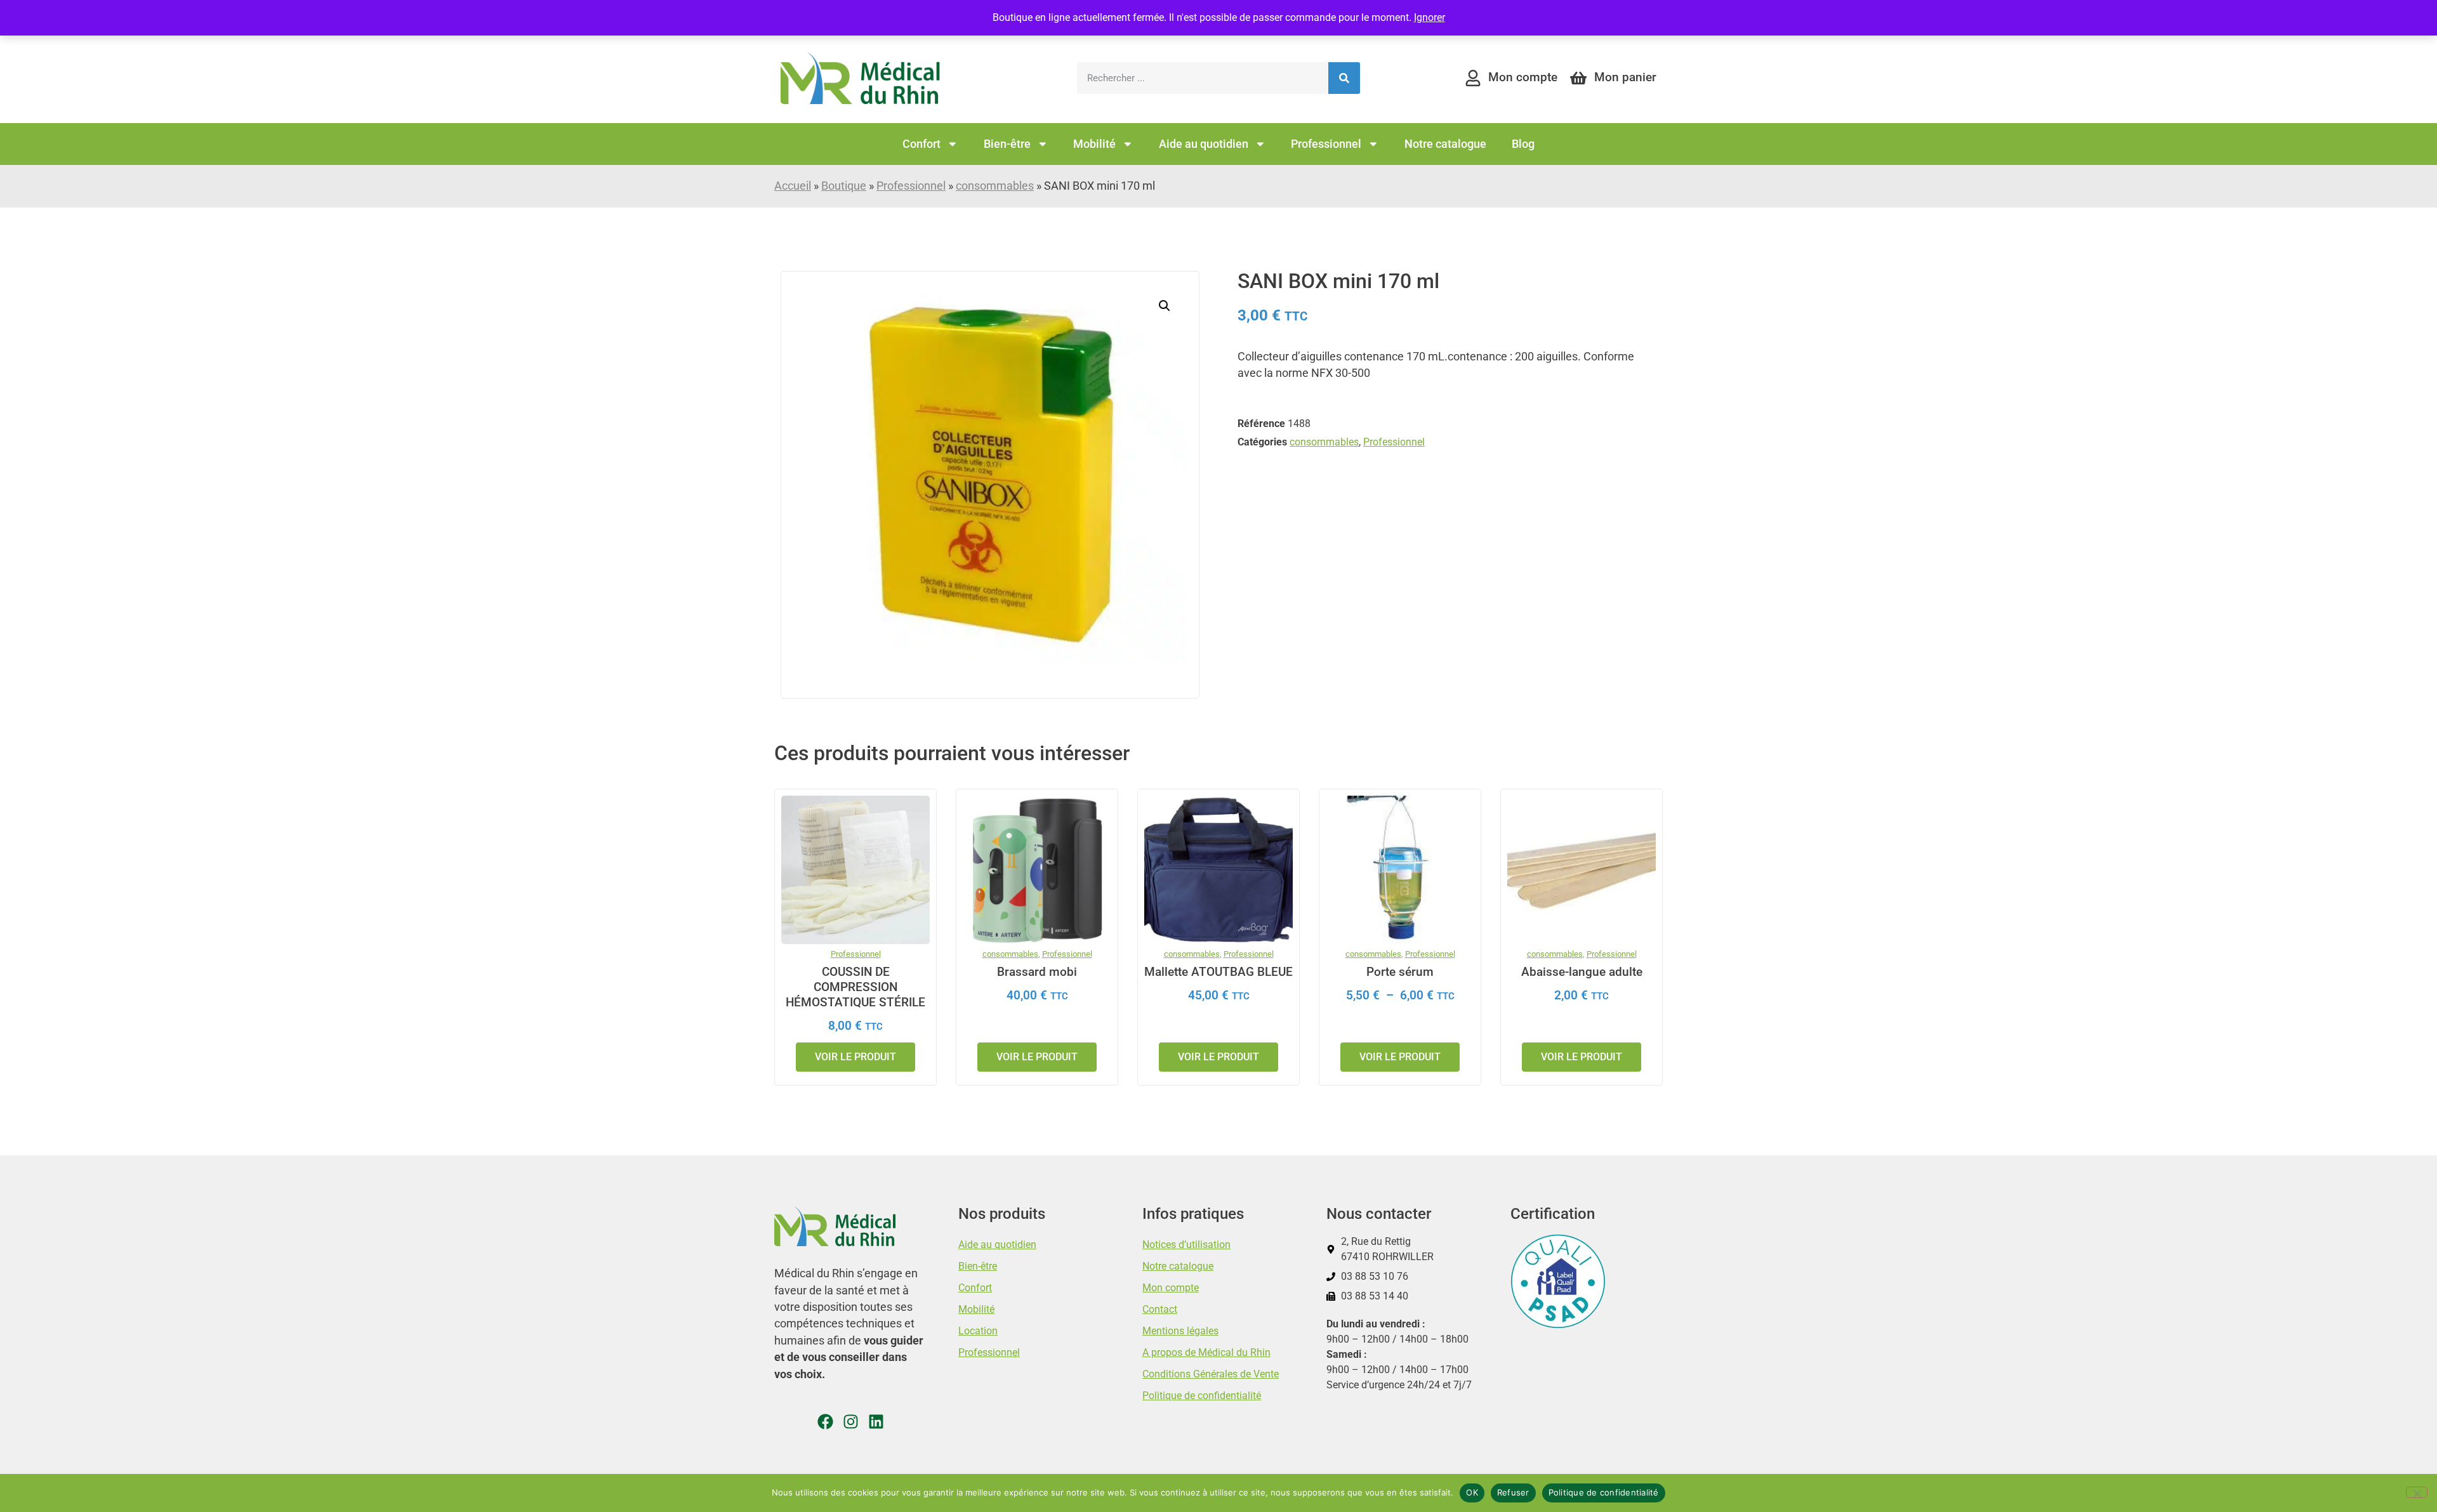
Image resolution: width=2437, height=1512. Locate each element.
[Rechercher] (1344, 78)
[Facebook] (825, 1422)
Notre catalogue (1445, 144)
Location (978, 1331)
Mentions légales (1180, 1331)
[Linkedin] (876, 1422)
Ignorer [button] (1430, 17)
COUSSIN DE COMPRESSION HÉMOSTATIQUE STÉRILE (855, 987)
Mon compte (1171, 1288)
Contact (1160, 1309)
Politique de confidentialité (1202, 1396)
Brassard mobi (1037, 972)
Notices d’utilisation (1186, 1245)
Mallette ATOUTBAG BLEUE (1218, 972)
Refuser (1513, 1492)
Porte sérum (1400, 972)
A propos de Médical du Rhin (1206, 1352)
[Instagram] (851, 1422)
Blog (1523, 144)
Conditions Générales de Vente (1211, 1374)
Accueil (793, 186)
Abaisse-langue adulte (1582, 972)
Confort (921, 144)
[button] (1165, 306)
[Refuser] (2417, 1492)
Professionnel (1326, 144)
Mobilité (1094, 144)
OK (1472, 1492)
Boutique (844, 186)
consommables (995, 186)
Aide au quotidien (1204, 144)
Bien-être (1007, 144)
